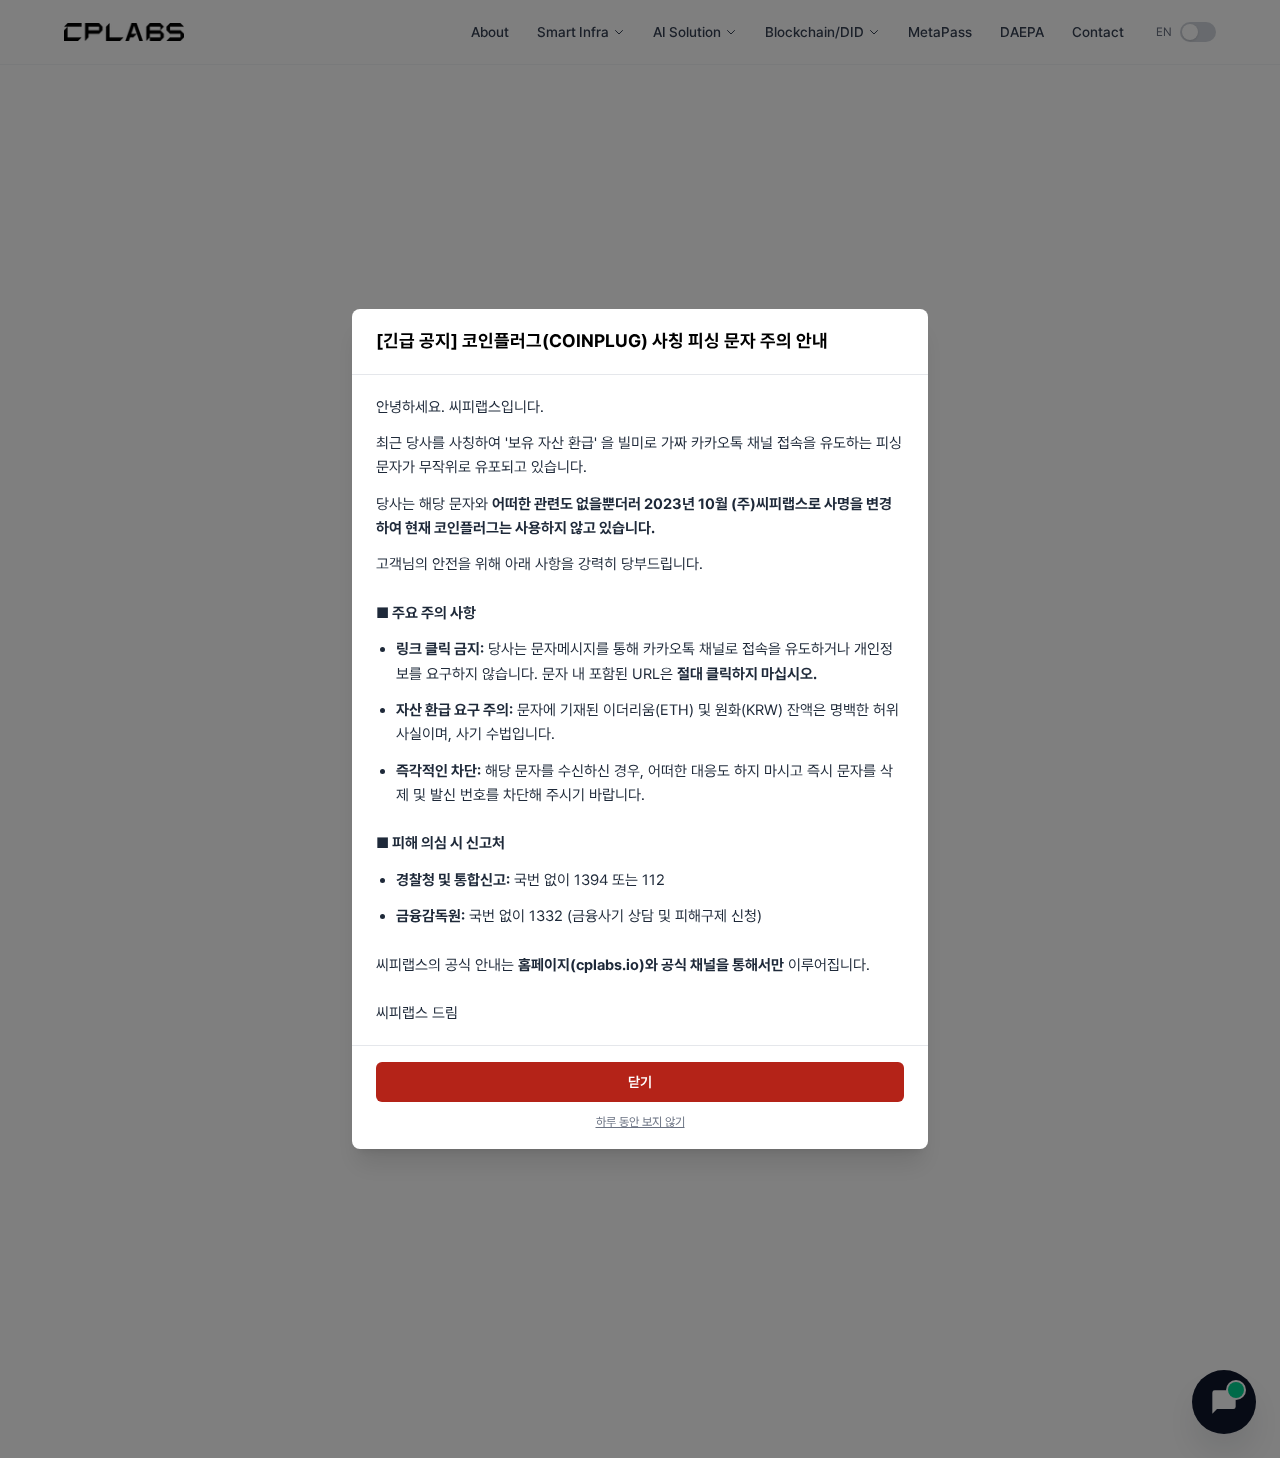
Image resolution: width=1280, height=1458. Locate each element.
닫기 (640, 1082)
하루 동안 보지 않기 (640, 1122)
